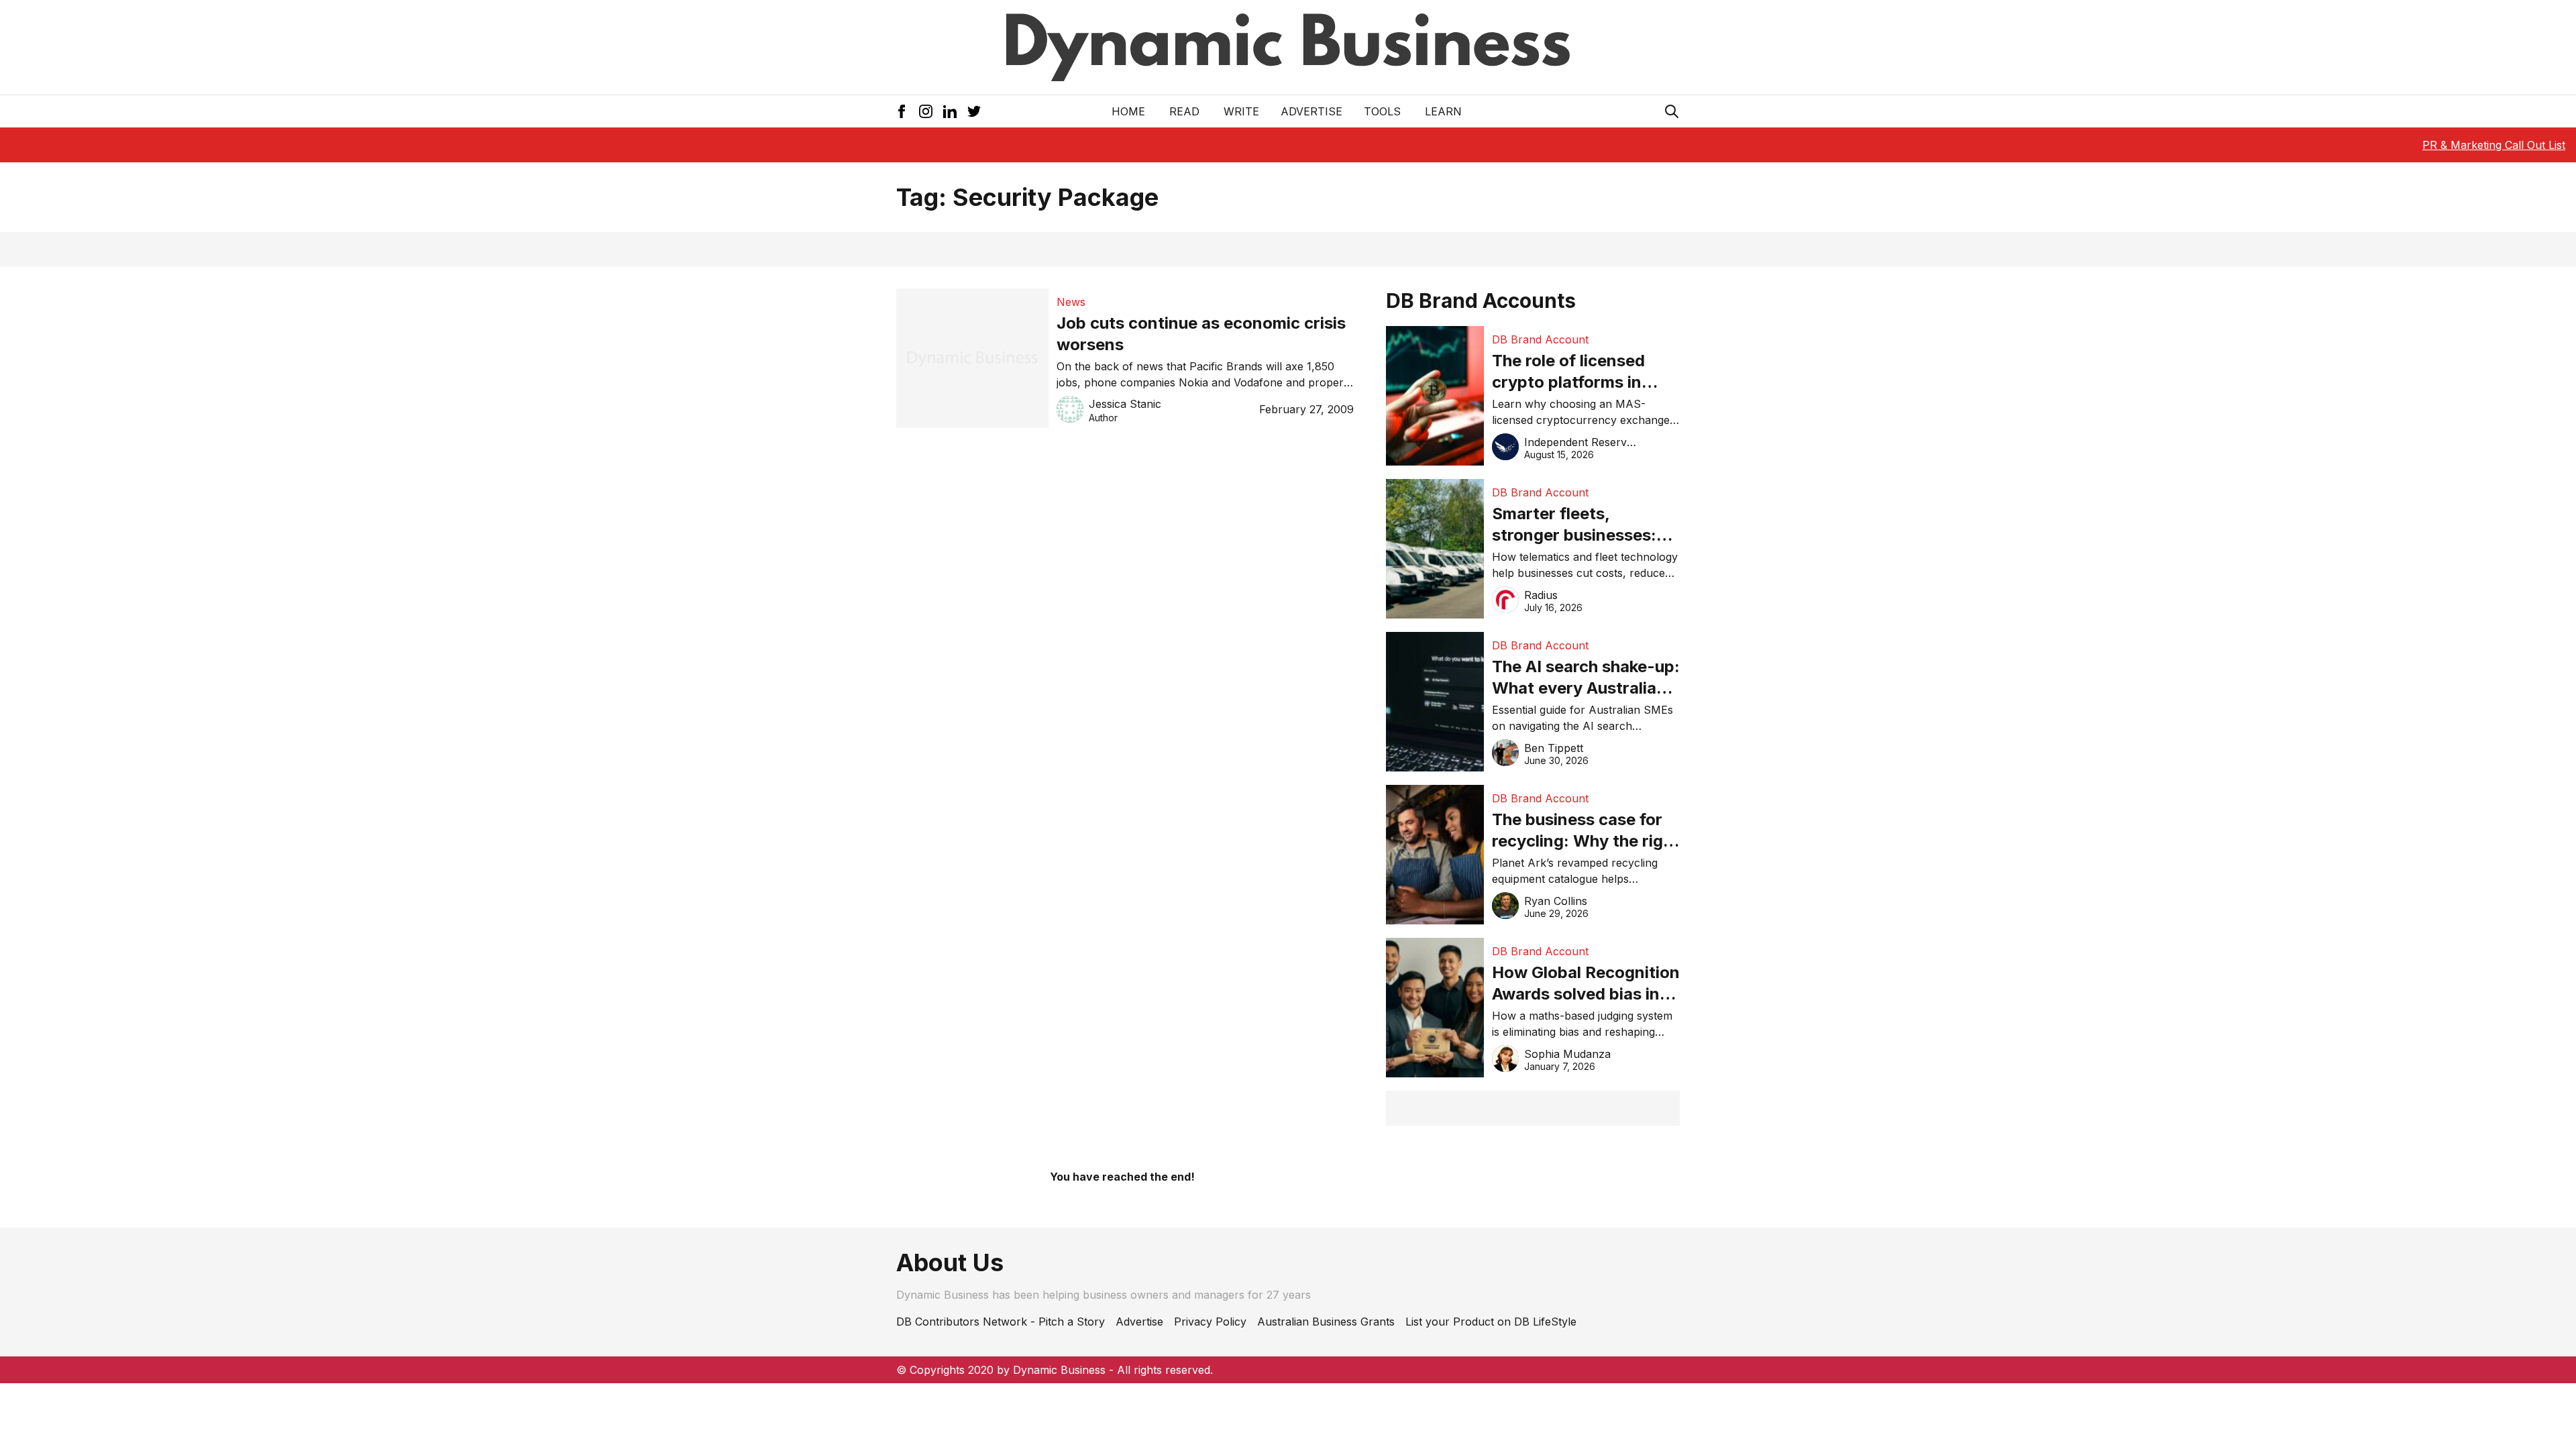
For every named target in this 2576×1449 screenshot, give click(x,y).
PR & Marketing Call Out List (2494, 145)
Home (1128, 111)
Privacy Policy (1210, 1322)
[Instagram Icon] (926, 111)
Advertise (1311, 111)
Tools (1382, 111)
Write (1241, 111)
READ (1184, 111)
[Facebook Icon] (902, 111)
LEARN (1443, 111)
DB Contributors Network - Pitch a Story (1001, 1322)
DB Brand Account (1540, 339)
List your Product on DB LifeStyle (1491, 1322)
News (1071, 302)
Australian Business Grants (1326, 1322)
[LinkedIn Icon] (950, 111)
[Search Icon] (1672, 111)
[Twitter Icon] (974, 111)
